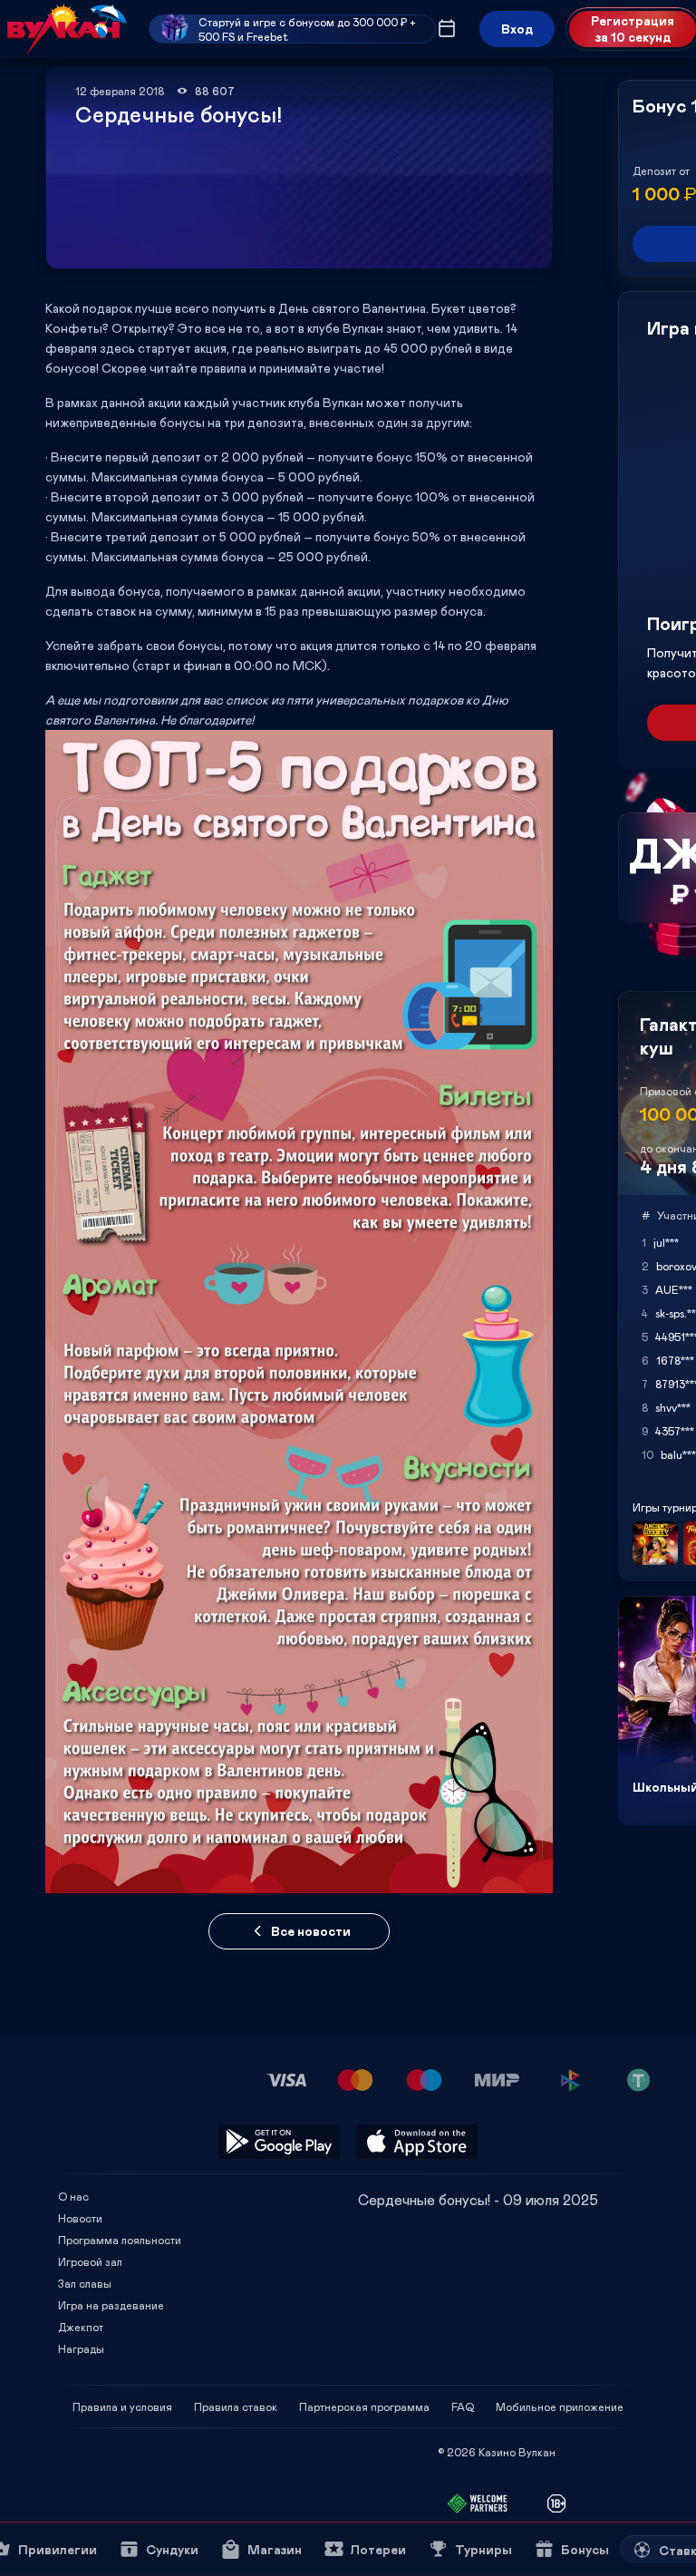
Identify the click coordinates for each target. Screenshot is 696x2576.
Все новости (311, 1931)
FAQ (463, 2406)
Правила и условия (122, 2406)
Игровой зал (90, 2261)
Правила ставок (236, 2406)
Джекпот (81, 2327)
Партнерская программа (364, 2406)
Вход (517, 29)
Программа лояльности (120, 2240)
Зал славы (85, 2283)
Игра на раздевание (111, 2305)
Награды (81, 2348)
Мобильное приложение (560, 2406)
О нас (73, 2196)
